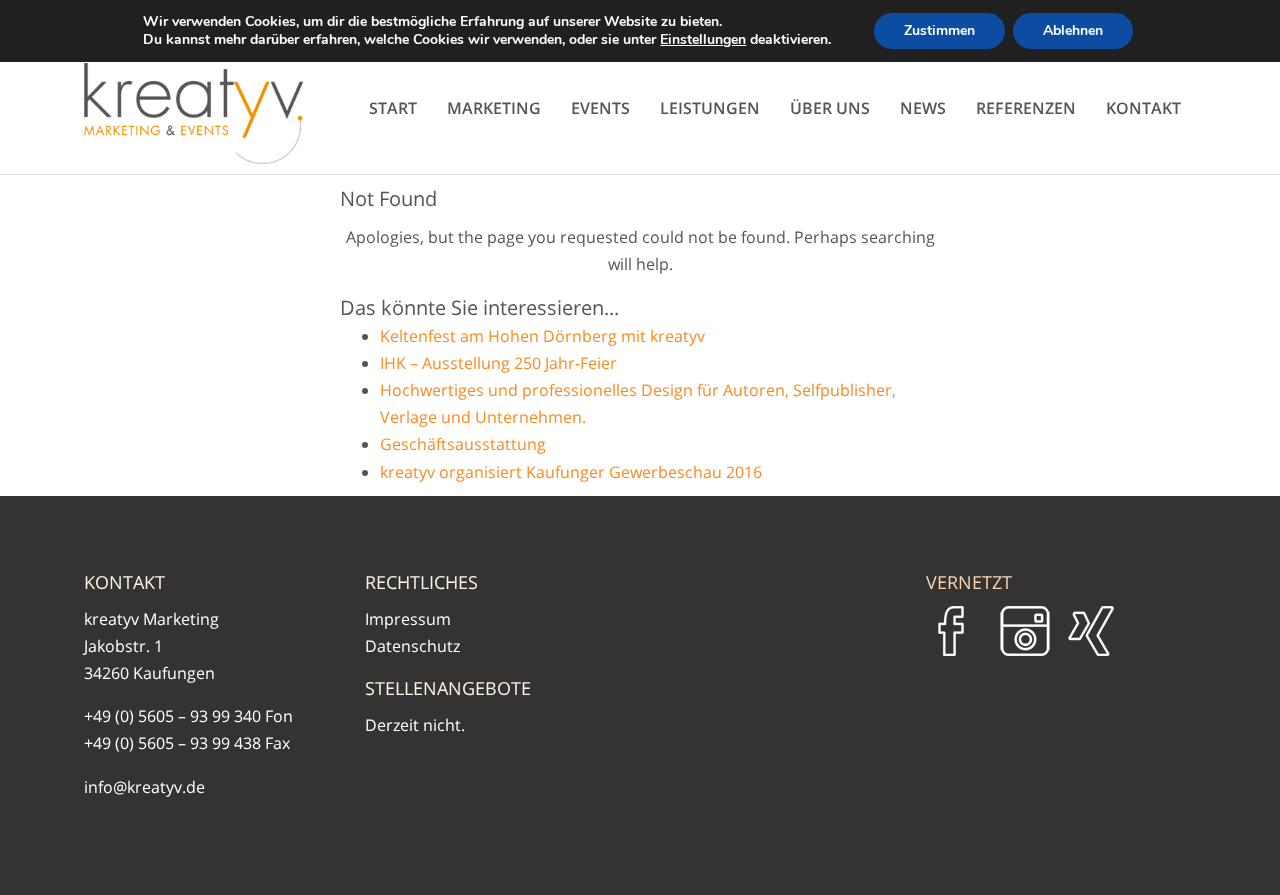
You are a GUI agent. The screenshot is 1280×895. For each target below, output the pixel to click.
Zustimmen (939, 30)
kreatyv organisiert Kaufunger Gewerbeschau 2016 (571, 472)
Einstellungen (703, 40)
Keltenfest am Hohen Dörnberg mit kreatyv (542, 336)
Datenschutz (412, 646)
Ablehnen (1073, 30)
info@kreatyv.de (144, 787)
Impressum (408, 619)
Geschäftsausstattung (463, 444)
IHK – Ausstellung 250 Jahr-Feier (498, 363)
